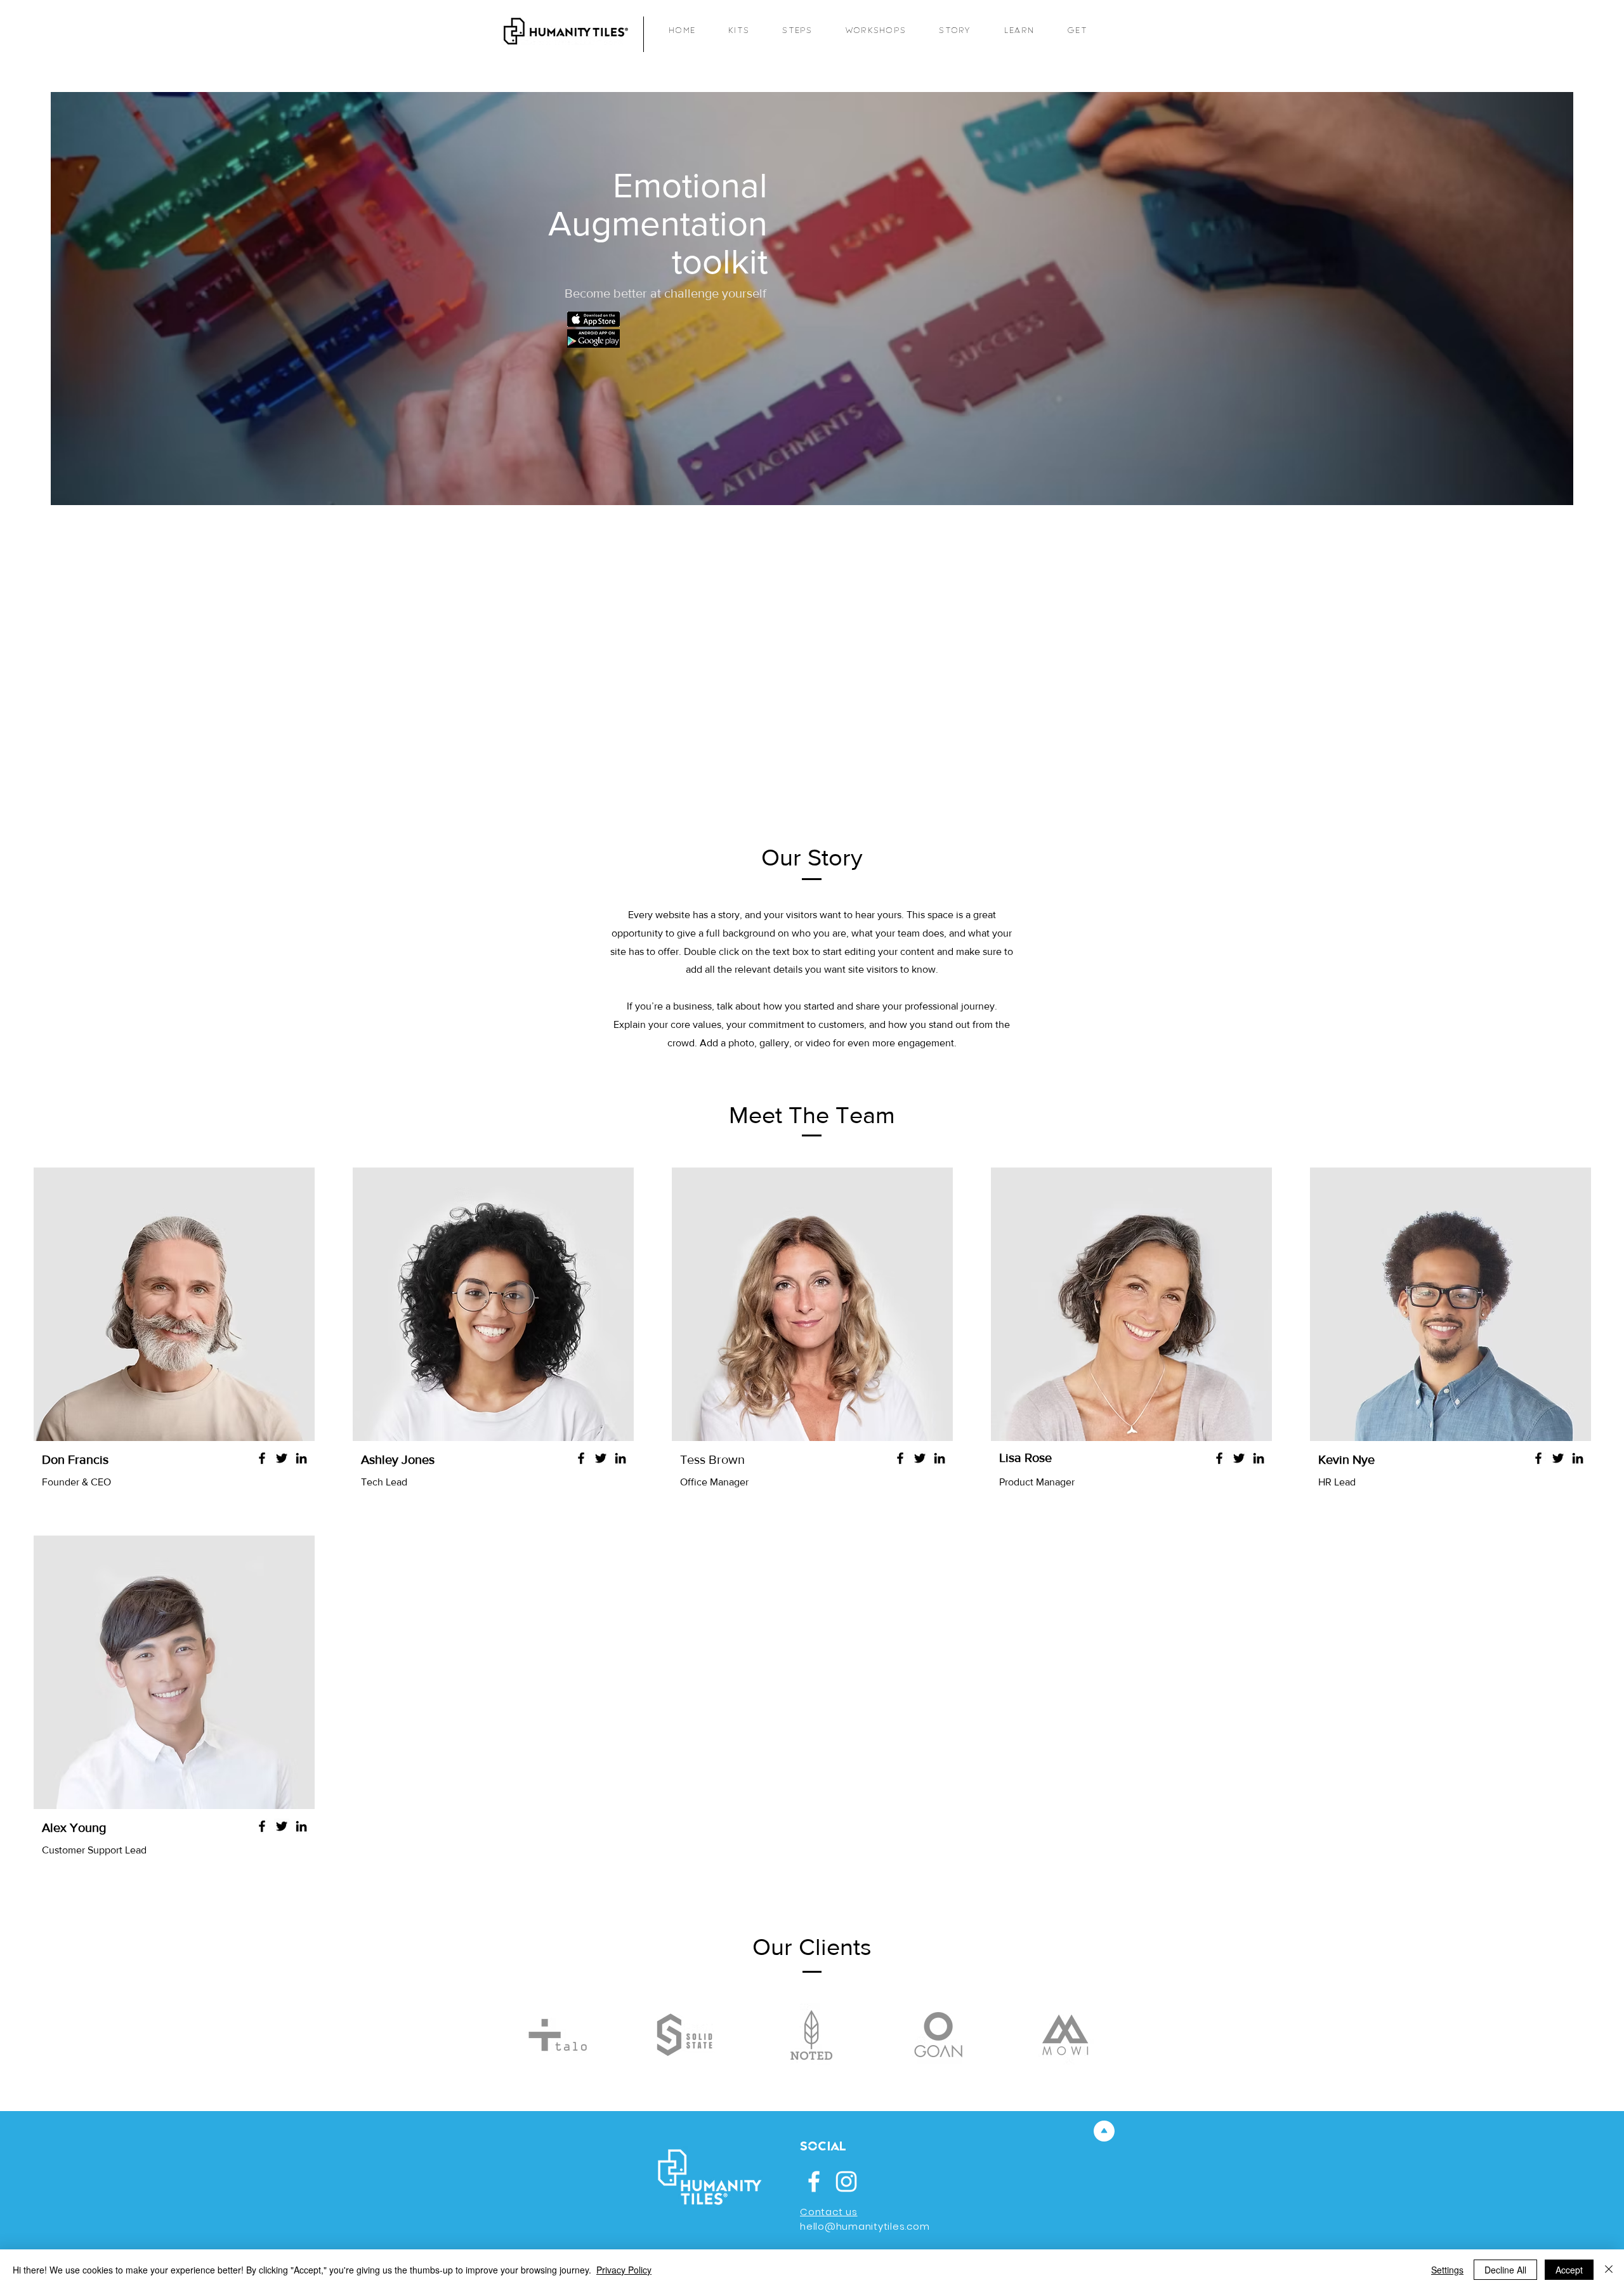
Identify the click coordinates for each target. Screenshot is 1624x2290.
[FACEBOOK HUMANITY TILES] (814, 2181)
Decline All (1505, 2270)
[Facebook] (262, 1458)
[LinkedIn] (301, 1458)
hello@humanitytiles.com (865, 2226)
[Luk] (1609, 2270)
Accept (1569, 2270)
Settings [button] (1447, 2270)
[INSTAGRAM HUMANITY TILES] (846, 2181)
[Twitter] (282, 1458)
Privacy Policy (624, 2270)
